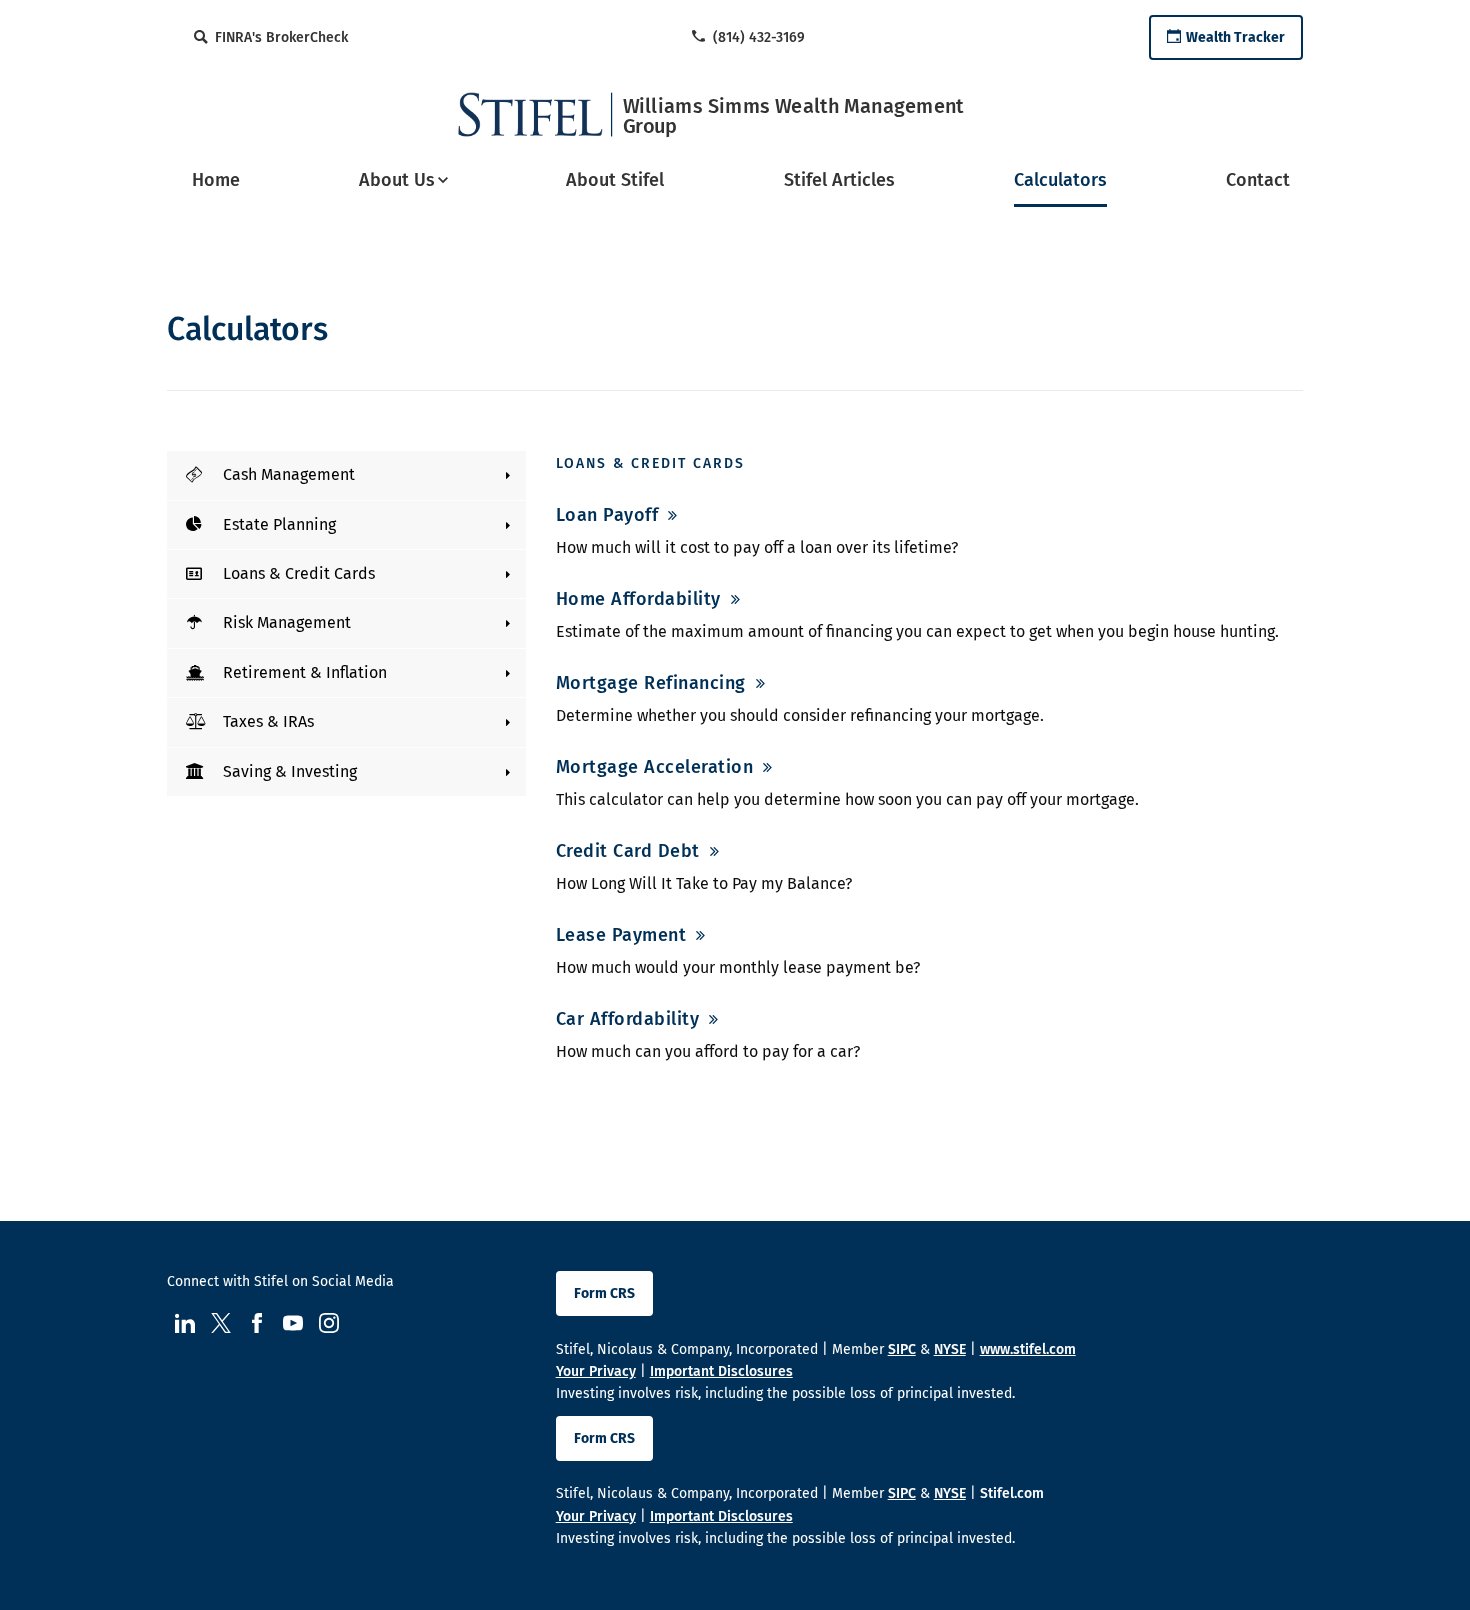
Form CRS (604, 1293)
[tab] (346, 475)
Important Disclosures (721, 1371)
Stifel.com (1012, 1493)
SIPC (902, 1349)
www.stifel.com (1028, 1349)
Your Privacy (596, 1371)
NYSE (950, 1349)
